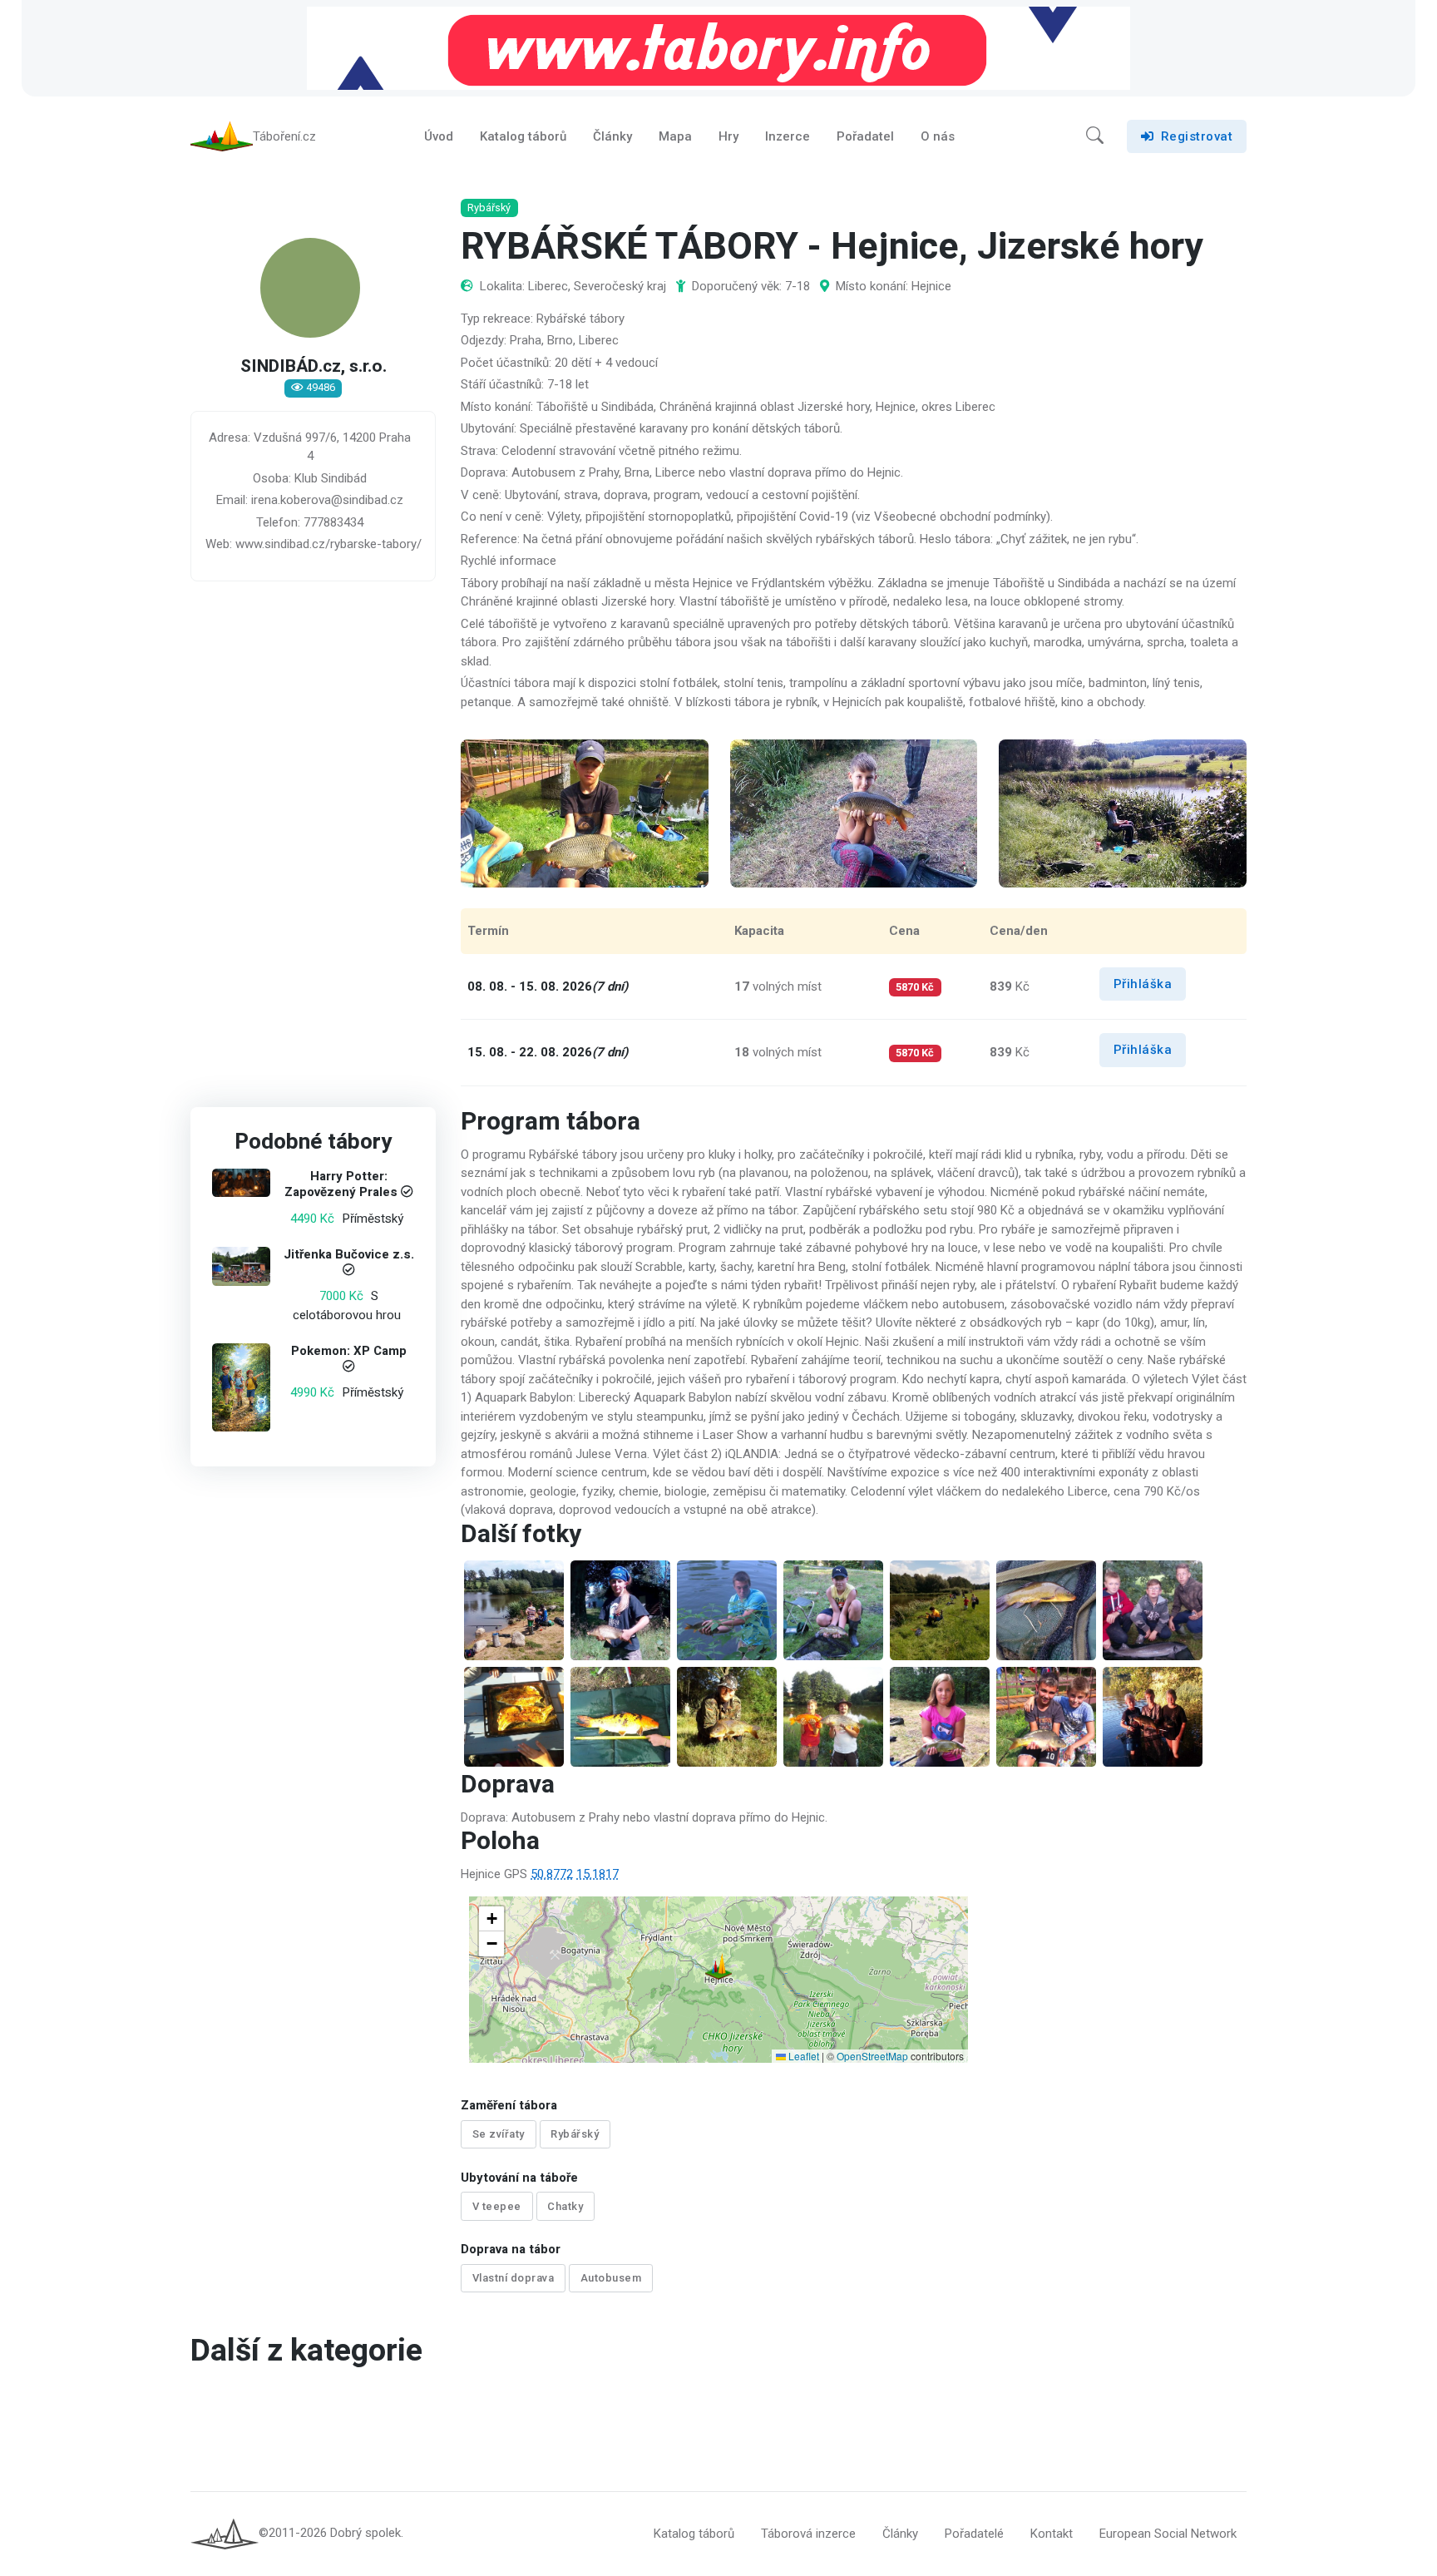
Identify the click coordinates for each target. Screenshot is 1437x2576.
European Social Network (1168, 2534)
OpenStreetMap (872, 2056)
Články (612, 136)
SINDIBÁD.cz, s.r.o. (314, 367)
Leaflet (802, 2056)
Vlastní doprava (514, 2278)
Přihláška (1143, 984)
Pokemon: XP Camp (349, 1352)
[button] (1095, 136)
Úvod (439, 136)
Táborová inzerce (808, 2534)
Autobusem (611, 2278)
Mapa (675, 136)
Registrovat (1197, 136)
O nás (938, 136)
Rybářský (575, 2134)
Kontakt (1052, 2534)
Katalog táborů (523, 136)
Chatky (565, 2206)
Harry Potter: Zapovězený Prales (341, 1185)
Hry (728, 136)
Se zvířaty (499, 2134)
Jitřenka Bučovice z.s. (349, 1254)
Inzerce (788, 136)
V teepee (497, 2206)
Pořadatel (865, 136)
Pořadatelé (974, 2534)
